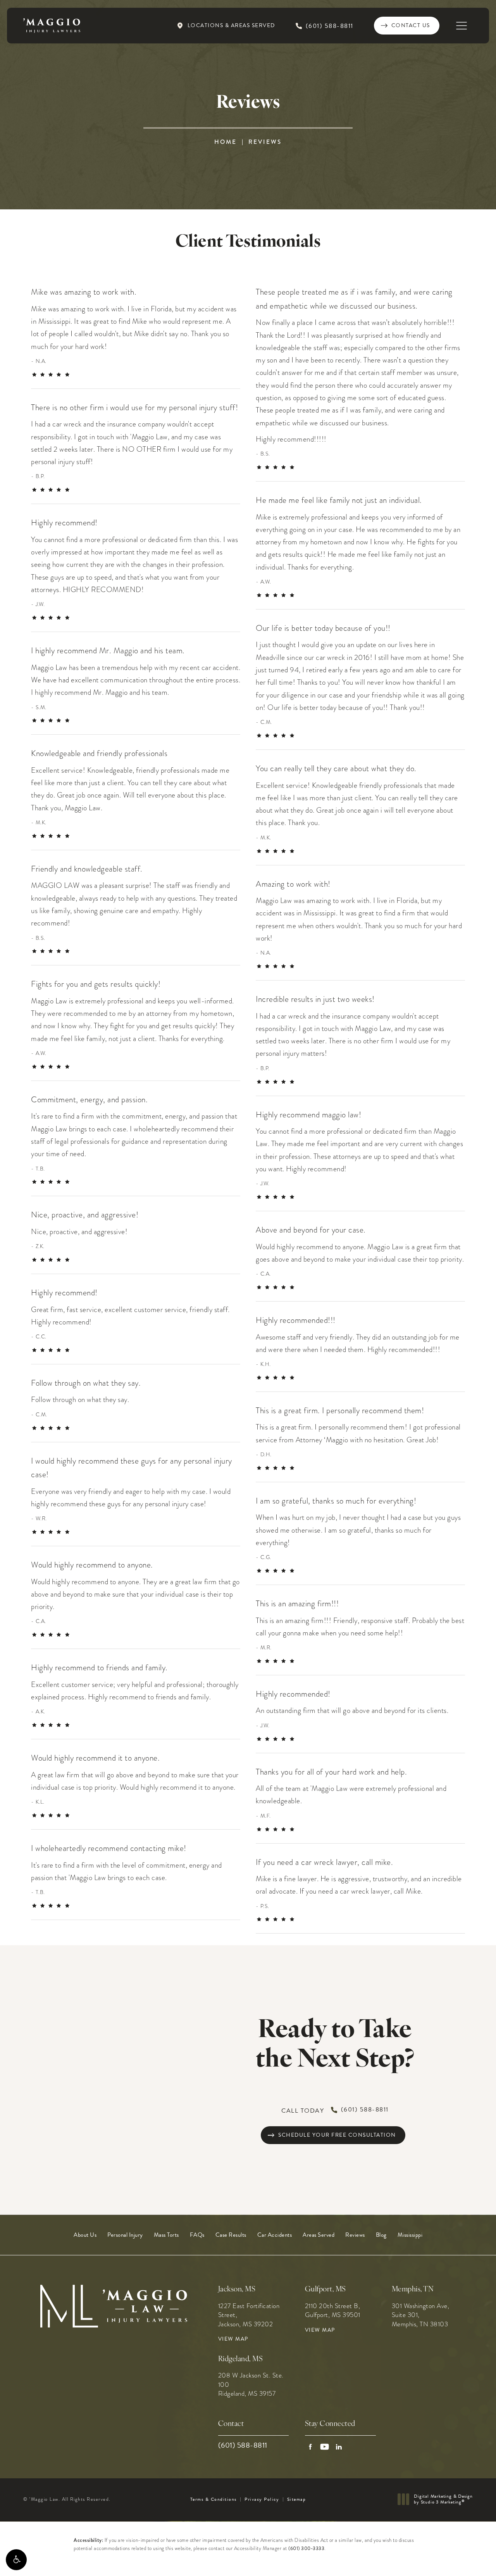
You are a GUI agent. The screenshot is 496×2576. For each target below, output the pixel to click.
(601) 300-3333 (306, 2548)
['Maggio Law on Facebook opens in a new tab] (310, 2447)
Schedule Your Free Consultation (337, 2135)
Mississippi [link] (410, 2235)
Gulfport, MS (325, 2290)
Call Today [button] (335, 2110)
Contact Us (411, 25)
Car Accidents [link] (275, 2235)
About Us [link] (85, 2235)
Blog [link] (381, 2235)
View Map (233, 2339)
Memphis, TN (413, 2290)
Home (226, 142)
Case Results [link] (231, 2235)
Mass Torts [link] (166, 2235)
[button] (16, 2560)
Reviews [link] (355, 2235)
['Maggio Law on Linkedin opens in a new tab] (339, 2447)
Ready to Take (335, 2046)
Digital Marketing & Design (443, 2499)
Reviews (265, 142)
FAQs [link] (197, 2235)
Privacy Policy (262, 2499)
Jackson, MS (237, 2290)
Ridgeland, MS (241, 2359)
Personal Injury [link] (125, 2235)
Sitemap (297, 2499)
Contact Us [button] (458, 2559)
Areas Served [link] (319, 2235)
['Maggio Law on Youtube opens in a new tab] (325, 2447)
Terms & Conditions (214, 2499)
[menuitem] (85, 2235)
